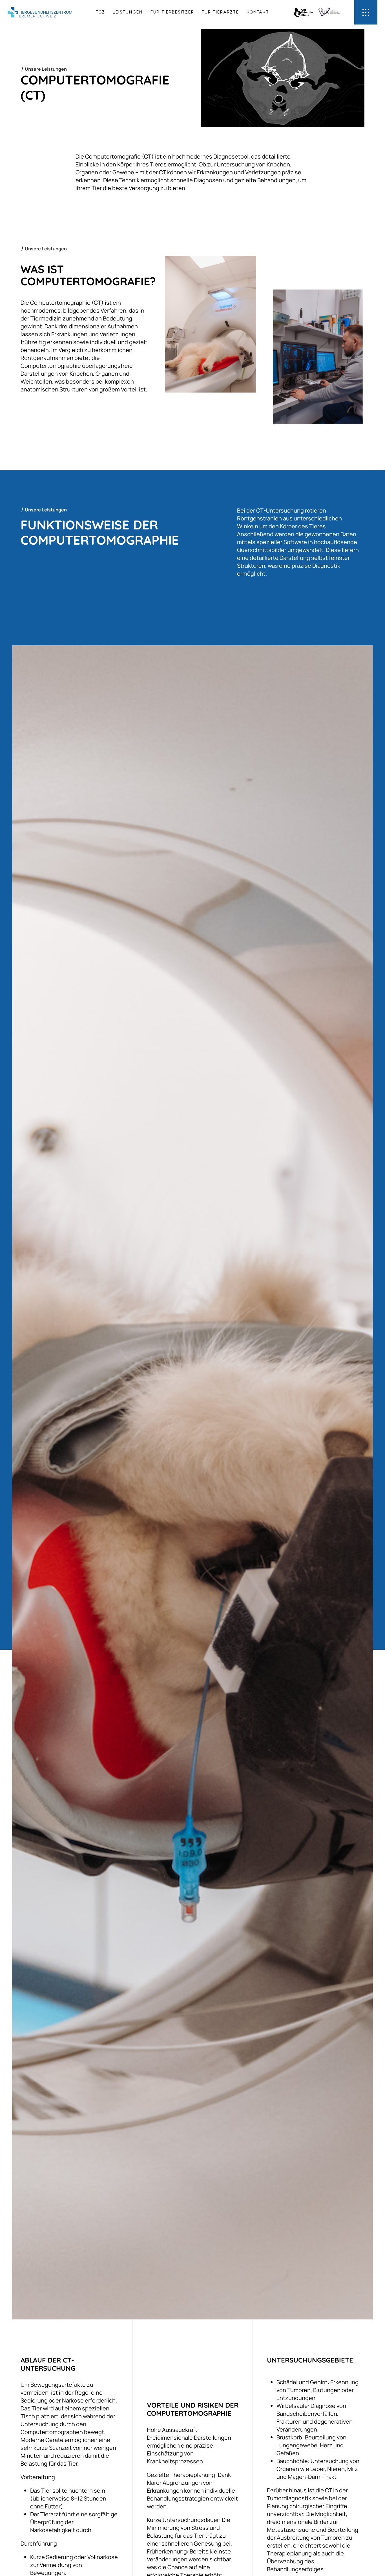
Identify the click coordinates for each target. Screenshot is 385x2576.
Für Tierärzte (220, 12)
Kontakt (258, 12)
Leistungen (128, 12)
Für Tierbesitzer (172, 12)
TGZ (100, 12)
